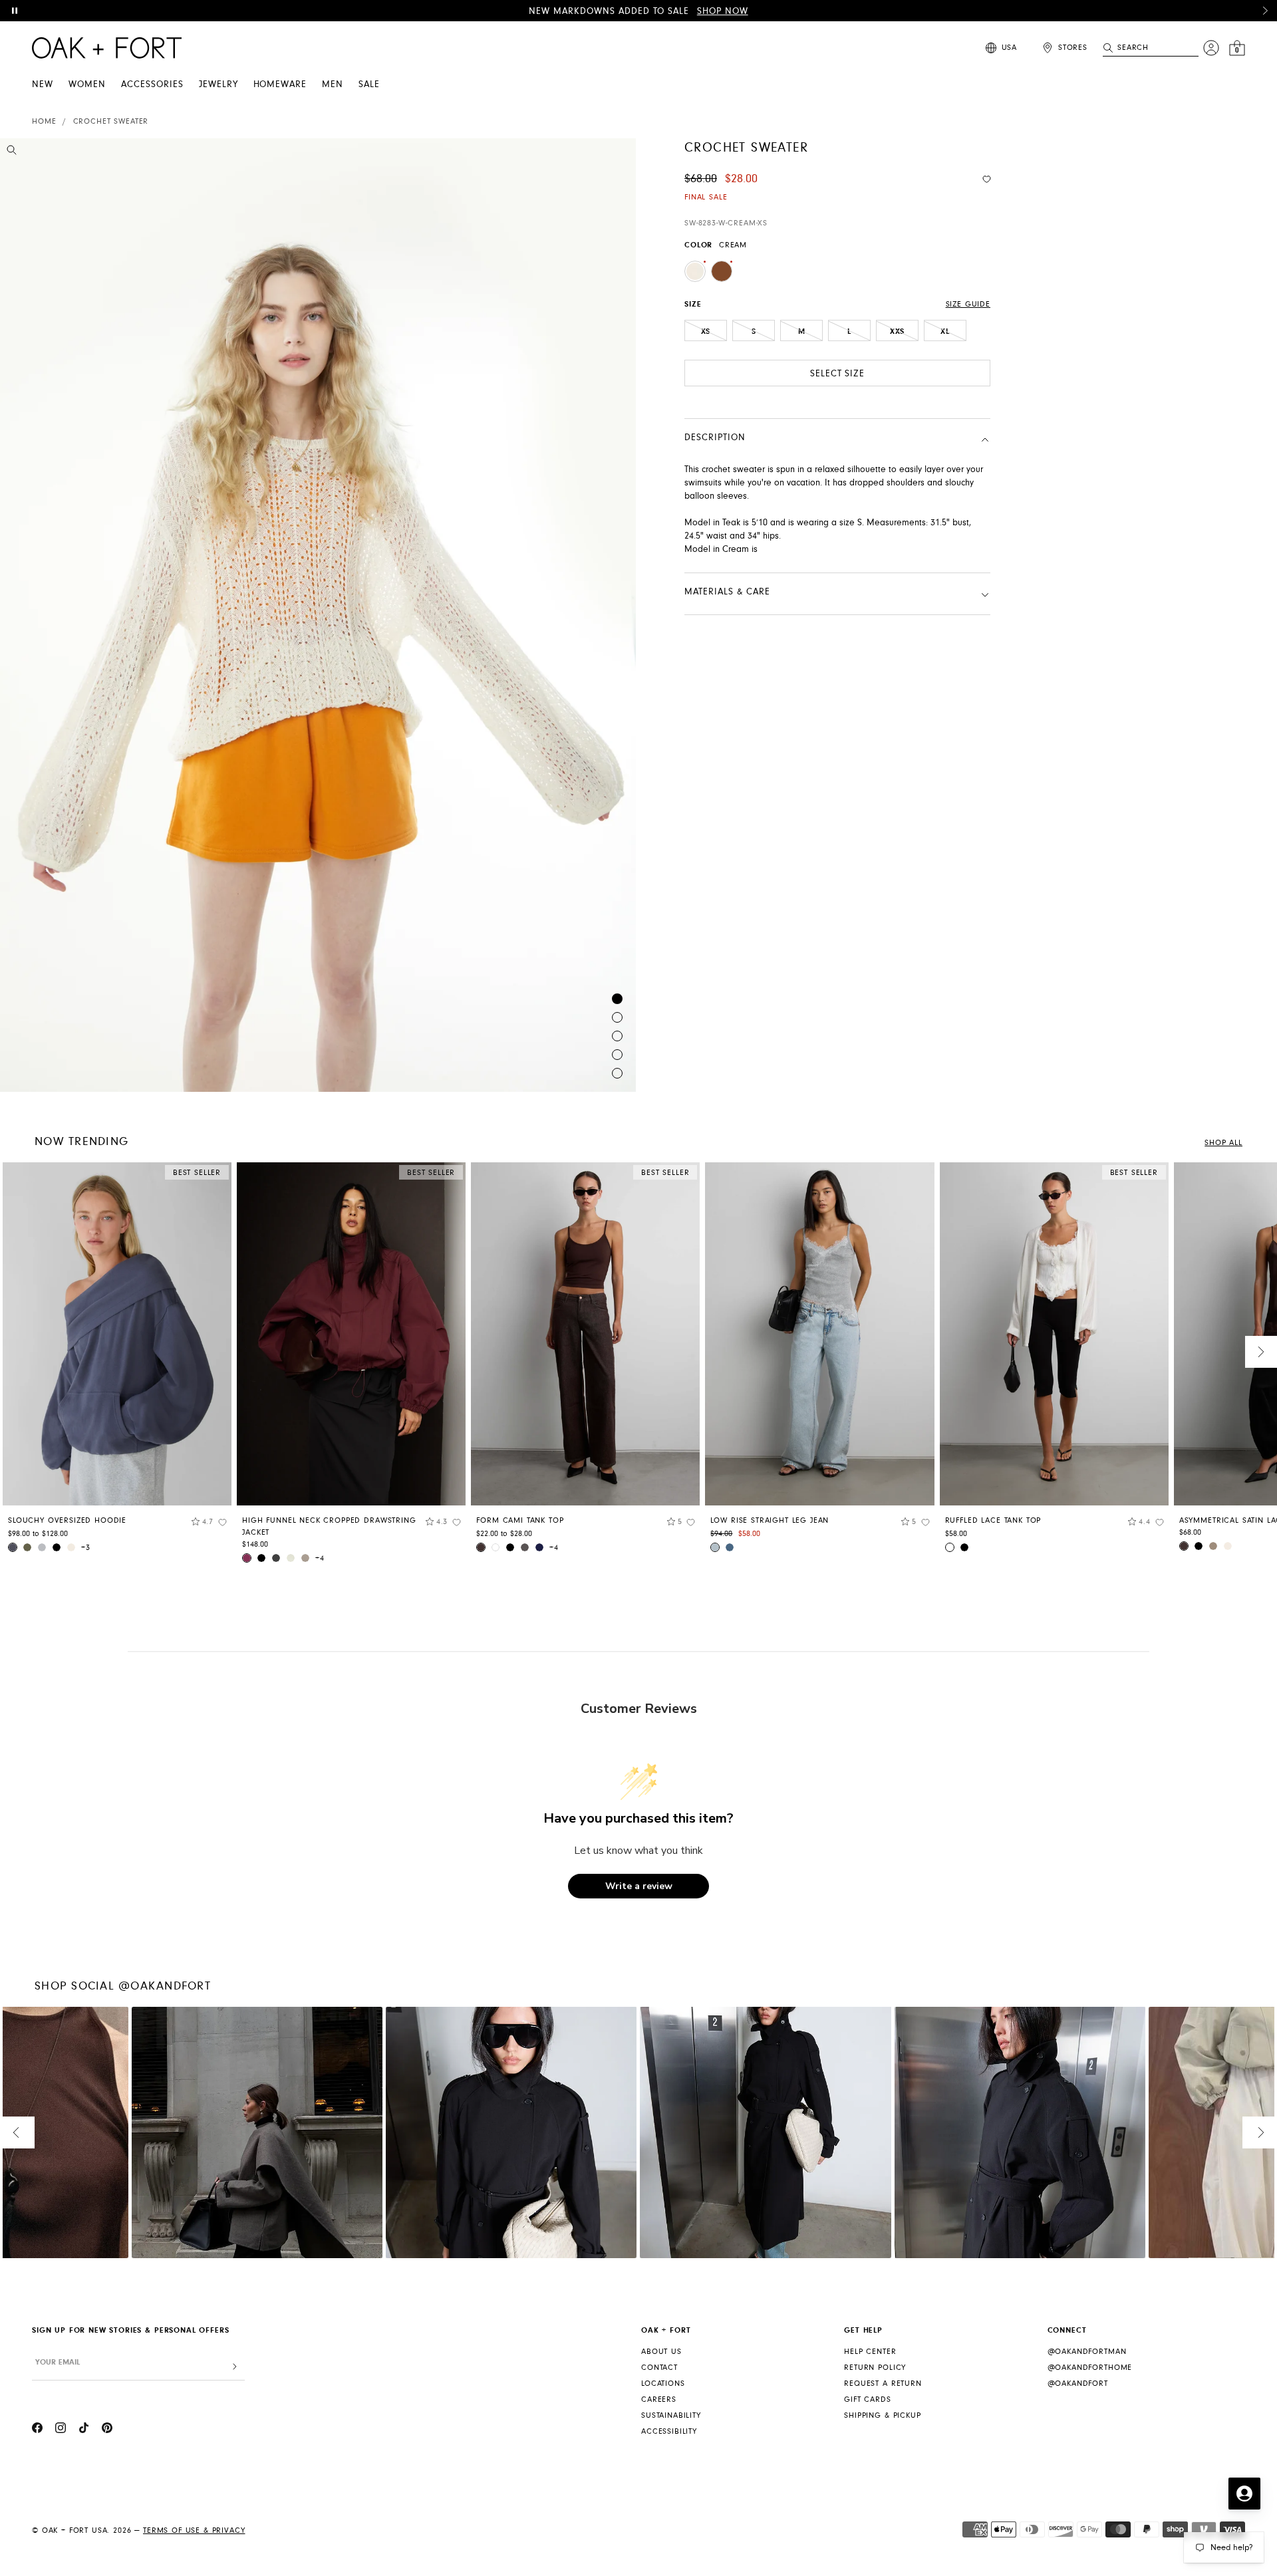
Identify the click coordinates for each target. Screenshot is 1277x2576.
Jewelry (218, 84)
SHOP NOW (723, 11)
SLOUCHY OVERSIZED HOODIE (67, 1520)
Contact (659, 2368)
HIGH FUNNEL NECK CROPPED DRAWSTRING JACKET (329, 1526)
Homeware (280, 84)
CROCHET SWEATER (111, 121)
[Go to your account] (1211, 48)
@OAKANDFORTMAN (1087, 2352)
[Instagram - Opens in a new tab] (61, 2430)
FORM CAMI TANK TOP (520, 1520)
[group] (117, 1362)
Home (44, 121)
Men (333, 84)
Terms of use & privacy (194, 2530)
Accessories (152, 84)
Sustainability (671, 2415)
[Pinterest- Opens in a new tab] (107, 2430)
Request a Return (883, 2383)
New (43, 84)
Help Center (870, 2352)
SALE (369, 84)
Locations (663, 2383)
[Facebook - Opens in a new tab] (37, 2430)
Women (87, 84)
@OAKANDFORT (1078, 2383)
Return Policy (875, 2368)
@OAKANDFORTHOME (1090, 2368)
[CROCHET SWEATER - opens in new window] (318, 615)
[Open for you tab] (1244, 2494)
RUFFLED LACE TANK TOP (993, 1520)
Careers (659, 2399)
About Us (661, 2352)
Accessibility (669, 2431)
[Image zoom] (12, 152)
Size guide (968, 304)
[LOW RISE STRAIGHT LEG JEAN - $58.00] (819, 1334)
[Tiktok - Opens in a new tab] (84, 2430)
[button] (1265, 11)
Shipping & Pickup (882, 2415)
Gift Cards (867, 2399)
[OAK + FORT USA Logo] (107, 48)
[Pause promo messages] (15, 11)
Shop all (1223, 1143)
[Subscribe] (235, 2367)
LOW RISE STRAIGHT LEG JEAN (770, 1520)
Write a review (639, 1886)
